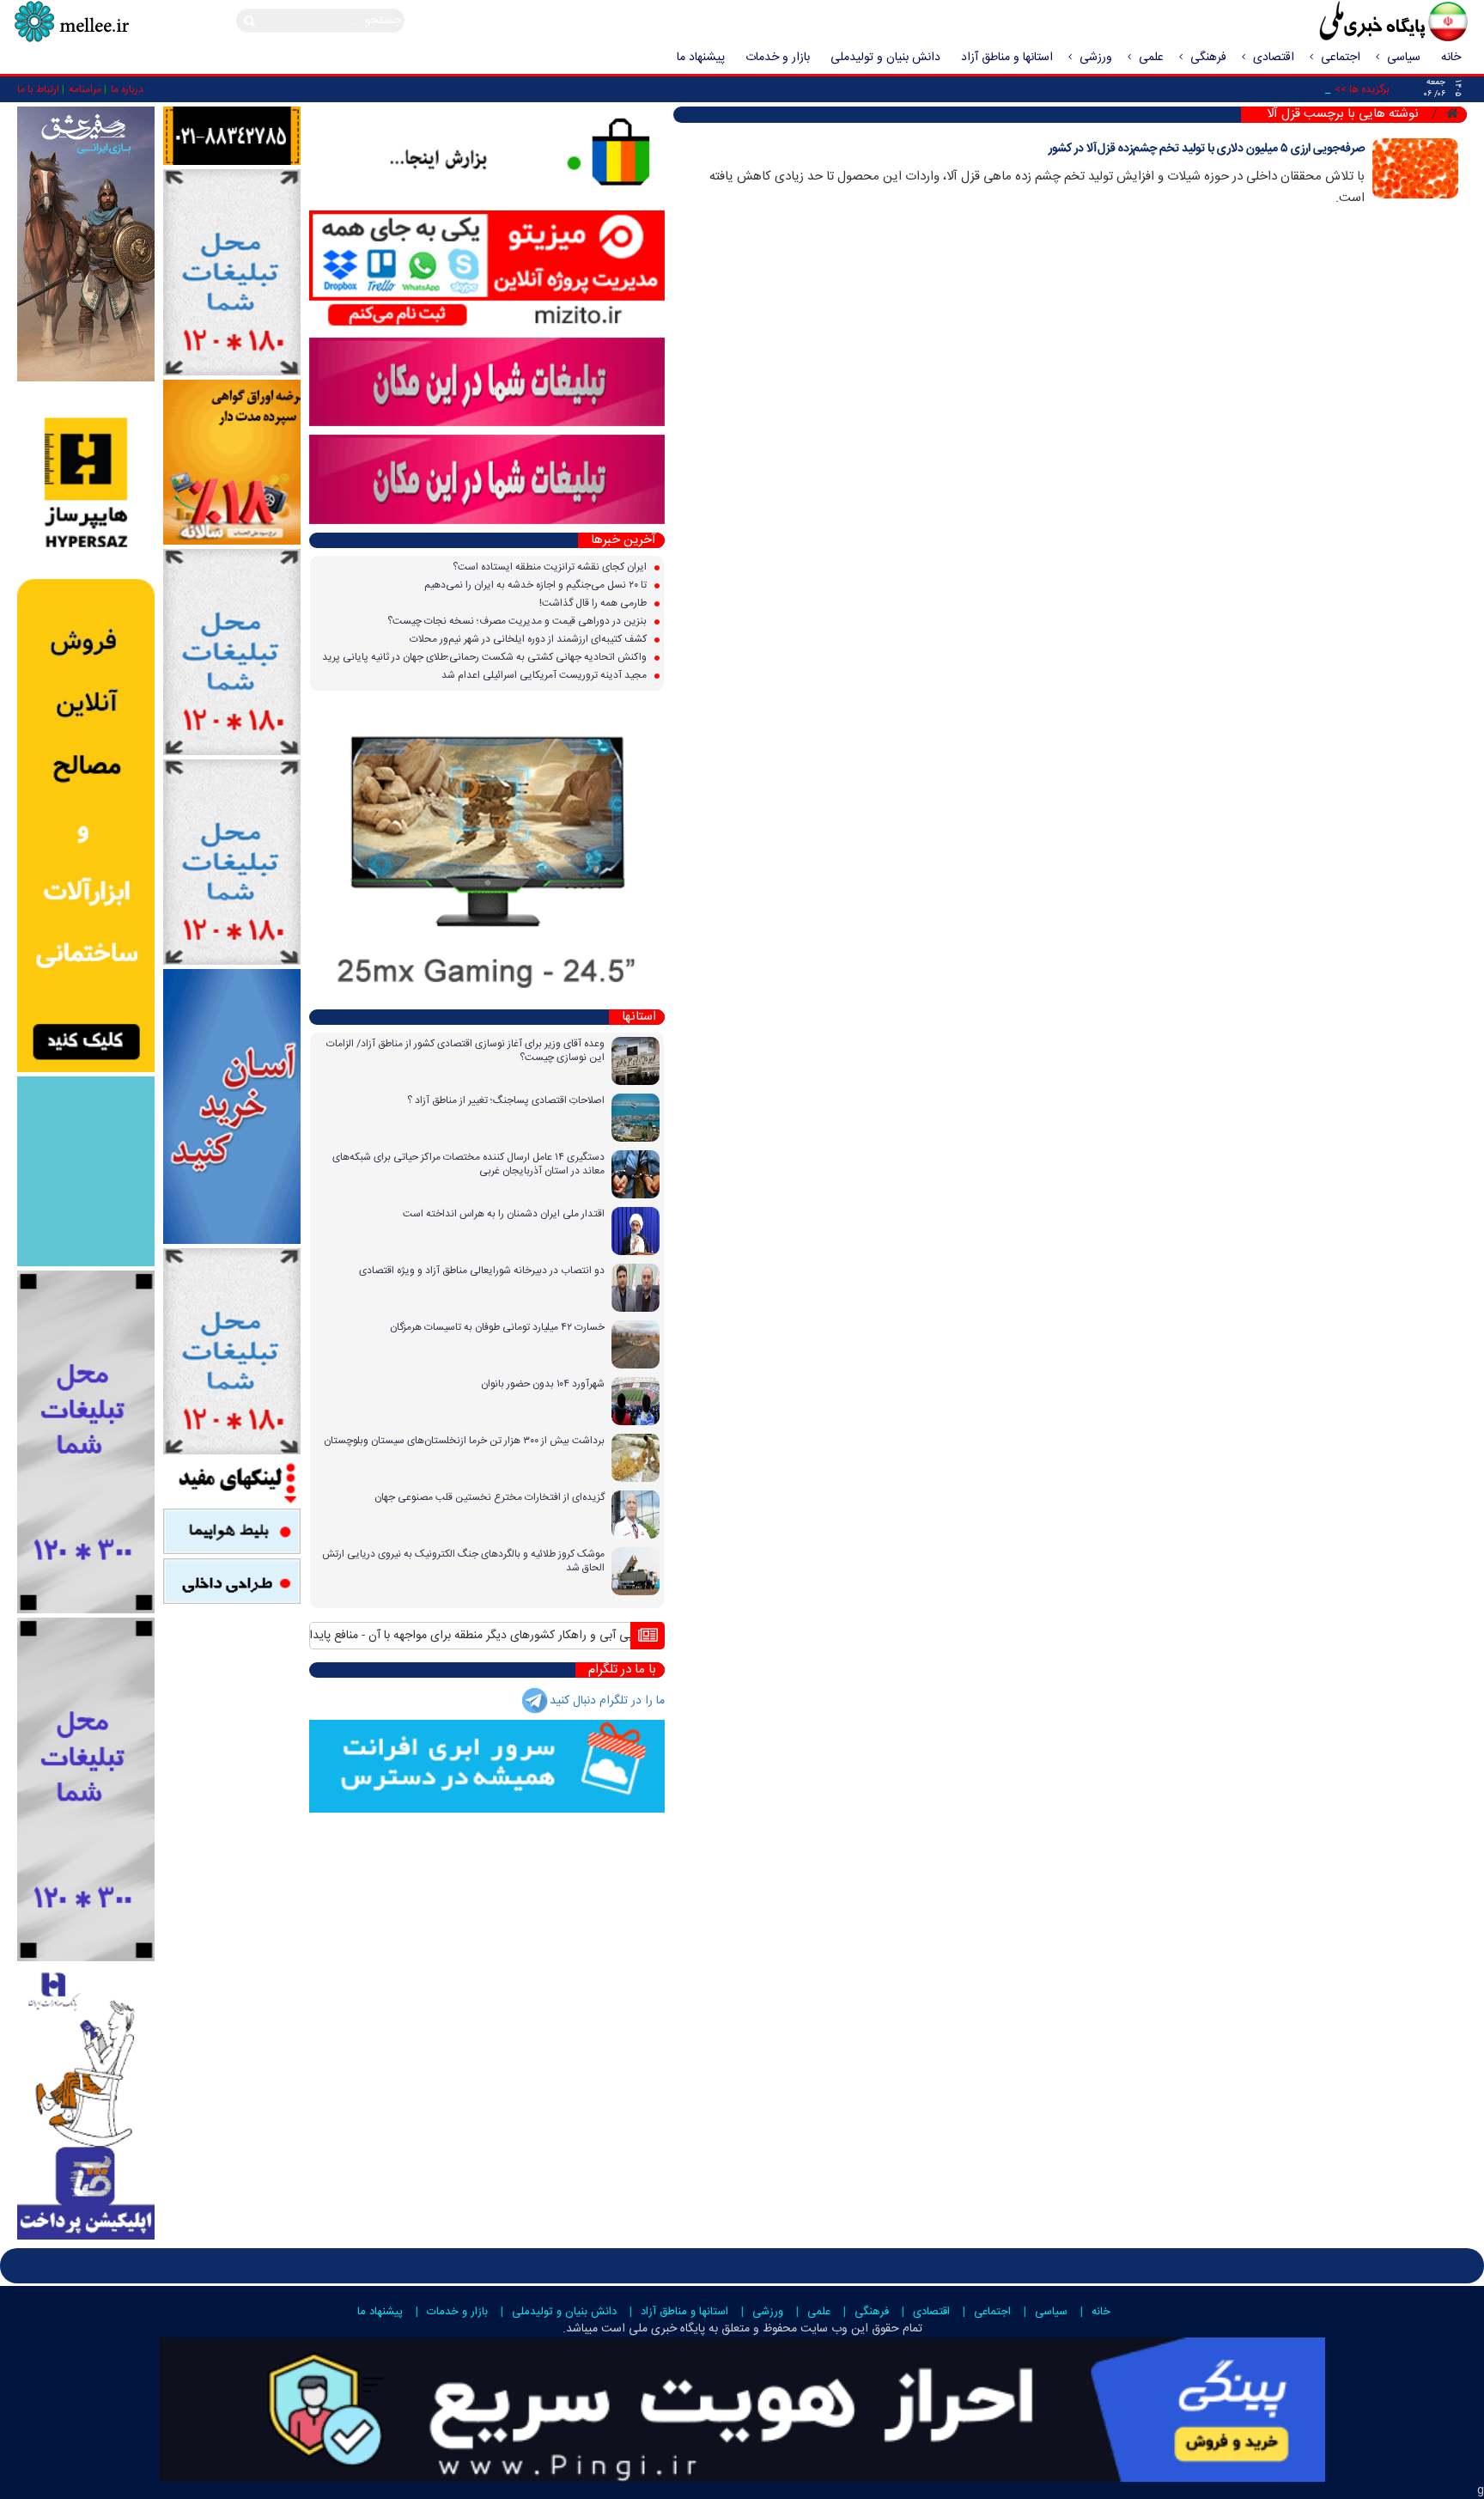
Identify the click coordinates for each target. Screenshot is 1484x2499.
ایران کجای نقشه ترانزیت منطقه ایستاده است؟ (551, 567)
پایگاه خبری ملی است (651, 2329)
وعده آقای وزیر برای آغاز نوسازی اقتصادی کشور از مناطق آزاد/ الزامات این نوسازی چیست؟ (465, 1051)
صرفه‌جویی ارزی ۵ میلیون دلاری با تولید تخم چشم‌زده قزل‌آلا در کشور (1207, 149)
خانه (1451, 58)
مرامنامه (85, 89)
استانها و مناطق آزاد (1007, 58)
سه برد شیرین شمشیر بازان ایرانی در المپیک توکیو (532, 1636)
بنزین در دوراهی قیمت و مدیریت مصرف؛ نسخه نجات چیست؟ (518, 621)
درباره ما (127, 89)
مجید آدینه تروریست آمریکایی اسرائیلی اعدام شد (545, 675)
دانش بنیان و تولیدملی (885, 58)
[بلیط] (232, 1532)
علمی (1151, 58)
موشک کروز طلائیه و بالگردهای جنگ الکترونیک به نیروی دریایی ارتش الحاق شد (463, 1561)
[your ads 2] (86, 1790)
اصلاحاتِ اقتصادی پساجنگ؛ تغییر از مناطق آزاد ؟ (506, 1100)
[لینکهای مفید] (232, 1482)
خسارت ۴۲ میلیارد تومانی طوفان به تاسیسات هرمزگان (497, 1327)
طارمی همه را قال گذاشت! (594, 603)
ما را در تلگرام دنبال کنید (607, 1701)
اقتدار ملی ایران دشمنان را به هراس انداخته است (504, 1214)
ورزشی (1096, 58)
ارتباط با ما (38, 89)
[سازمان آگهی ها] (232, 137)
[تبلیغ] (86, 729)
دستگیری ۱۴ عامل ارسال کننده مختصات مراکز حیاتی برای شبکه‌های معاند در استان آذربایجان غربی (468, 1164)
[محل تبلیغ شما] (232, 273)
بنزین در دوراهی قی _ (1281, 89)
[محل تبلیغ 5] (232, 1351)
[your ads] (86, 1442)
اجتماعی (1341, 58)
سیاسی (1404, 58)
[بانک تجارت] (232, 1107)
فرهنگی (1208, 58)
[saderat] (86, 2103)
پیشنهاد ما (701, 58)
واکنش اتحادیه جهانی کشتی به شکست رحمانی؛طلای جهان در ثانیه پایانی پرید (486, 657)
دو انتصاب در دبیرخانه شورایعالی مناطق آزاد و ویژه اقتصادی (482, 1271)
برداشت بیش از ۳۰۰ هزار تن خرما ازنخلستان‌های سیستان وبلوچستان (464, 1441)
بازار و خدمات (778, 58)
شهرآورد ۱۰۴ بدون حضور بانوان (543, 1384)
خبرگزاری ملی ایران (1355, 23)
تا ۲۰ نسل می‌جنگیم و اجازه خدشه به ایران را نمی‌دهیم (537, 585)
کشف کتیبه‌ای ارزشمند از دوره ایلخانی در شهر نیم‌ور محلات (529, 639)
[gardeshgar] (86, 1172)
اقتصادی (1274, 58)
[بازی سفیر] (86, 244)
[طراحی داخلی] (232, 1582)
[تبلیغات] (232, 463)
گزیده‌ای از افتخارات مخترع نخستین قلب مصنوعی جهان (490, 1497)
